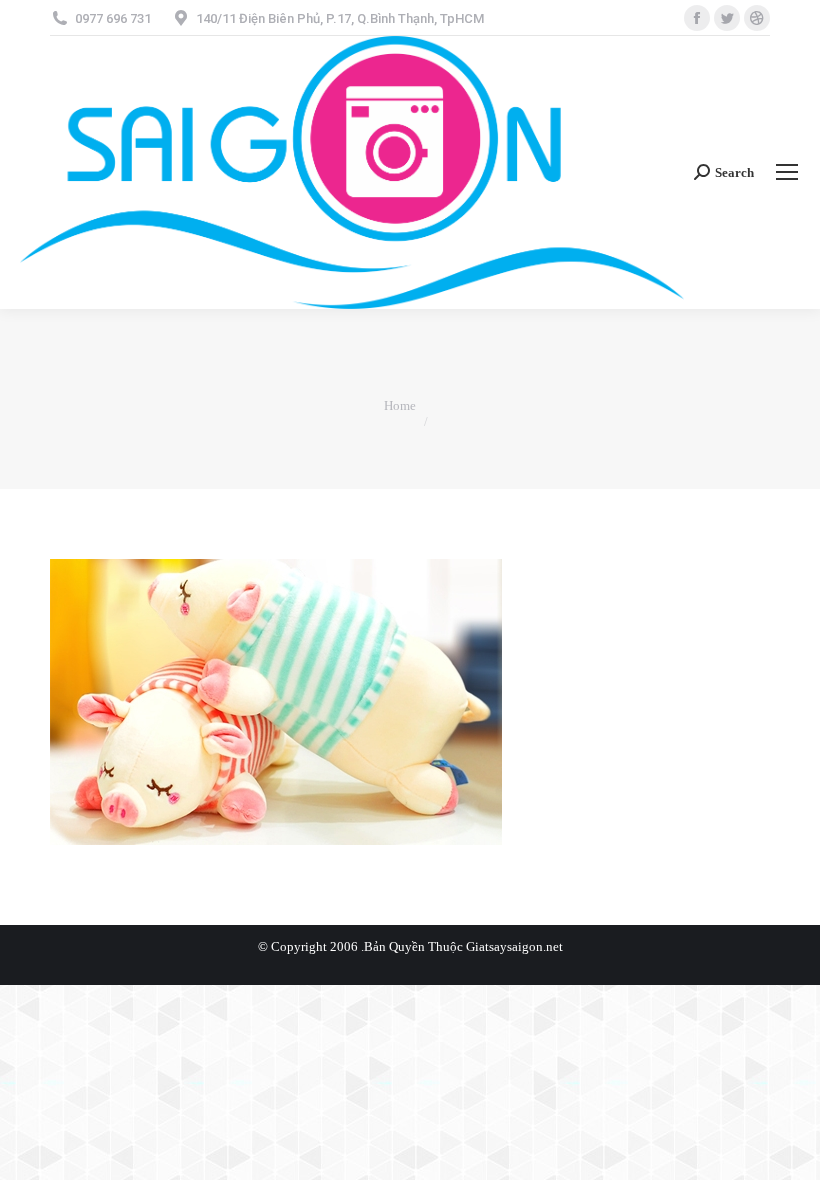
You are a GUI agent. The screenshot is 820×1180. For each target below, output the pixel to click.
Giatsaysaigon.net (514, 946)
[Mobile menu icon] (787, 172)
